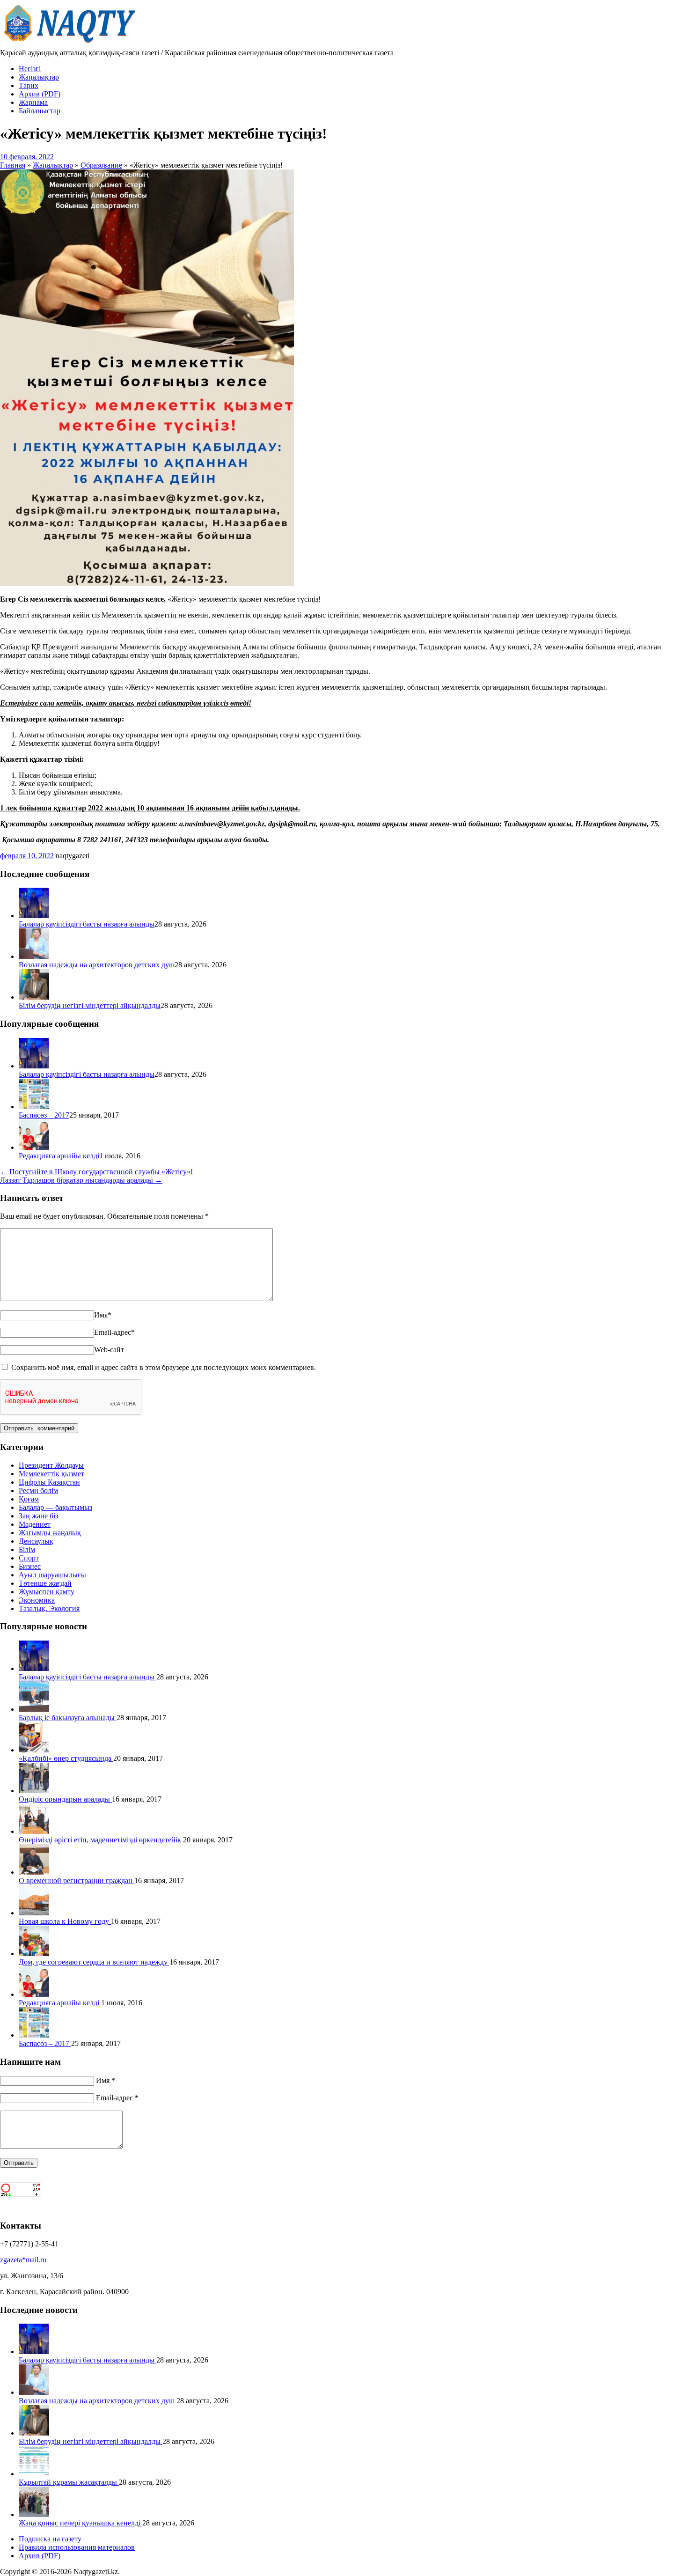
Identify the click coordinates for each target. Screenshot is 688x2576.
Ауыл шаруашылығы (52, 1575)
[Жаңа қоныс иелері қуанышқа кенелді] (34, 2514)
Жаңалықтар (39, 77)
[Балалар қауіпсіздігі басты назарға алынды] (34, 916)
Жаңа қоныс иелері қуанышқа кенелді (81, 2523)
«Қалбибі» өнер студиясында (66, 1758)
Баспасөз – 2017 (44, 1115)
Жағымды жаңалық (50, 1533)
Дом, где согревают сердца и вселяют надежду (94, 1962)
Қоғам (29, 1499)
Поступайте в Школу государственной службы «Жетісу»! (96, 1172)
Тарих (29, 85)
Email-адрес (114, 1332)
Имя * (106, 2080)
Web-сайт (109, 1350)
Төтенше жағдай (45, 1583)
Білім (27, 1549)
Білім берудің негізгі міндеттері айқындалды (90, 1005)
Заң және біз (38, 1516)
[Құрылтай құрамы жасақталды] (34, 2474)
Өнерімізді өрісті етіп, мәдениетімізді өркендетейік (101, 1840)
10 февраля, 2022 (27, 157)
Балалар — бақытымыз (55, 1507)
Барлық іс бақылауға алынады (68, 1718)
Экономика (37, 1600)
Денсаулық (36, 1541)
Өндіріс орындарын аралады (65, 1799)
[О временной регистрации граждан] (34, 1872)
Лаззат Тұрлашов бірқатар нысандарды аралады (81, 1180)
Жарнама (33, 102)
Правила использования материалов (77, 2547)
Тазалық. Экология (49, 1608)
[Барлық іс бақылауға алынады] (34, 1709)
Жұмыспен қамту (47, 1592)
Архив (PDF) (40, 94)
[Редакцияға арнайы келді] (34, 1147)
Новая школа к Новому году (65, 1921)
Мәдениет (35, 1524)
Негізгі (30, 69)
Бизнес (30, 1566)
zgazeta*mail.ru (23, 2260)
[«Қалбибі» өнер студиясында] (34, 1750)
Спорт (29, 1558)
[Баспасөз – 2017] (34, 1107)
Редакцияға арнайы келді (59, 1156)
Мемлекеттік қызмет (51, 1474)
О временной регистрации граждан (77, 1880)
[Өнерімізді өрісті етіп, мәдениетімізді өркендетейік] (34, 1831)
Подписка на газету (50, 2539)
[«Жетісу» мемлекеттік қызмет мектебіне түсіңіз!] (147, 583)
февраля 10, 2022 (27, 856)
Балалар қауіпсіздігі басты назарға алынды (87, 924)
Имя (103, 1315)
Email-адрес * (117, 2098)
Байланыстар (40, 111)
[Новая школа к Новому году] (34, 1913)
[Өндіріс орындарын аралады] (34, 1791)
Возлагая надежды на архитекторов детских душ (97, 965)
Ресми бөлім (38, 1490)
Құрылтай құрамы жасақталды (69, 2482)
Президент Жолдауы (51, 1465)
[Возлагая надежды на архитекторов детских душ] (34, 956)
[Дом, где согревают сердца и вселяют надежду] (34, 1954)
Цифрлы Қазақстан (49, 1482)
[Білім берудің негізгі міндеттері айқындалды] (34, 997)
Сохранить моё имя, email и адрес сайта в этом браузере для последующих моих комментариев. (164, 1367)
